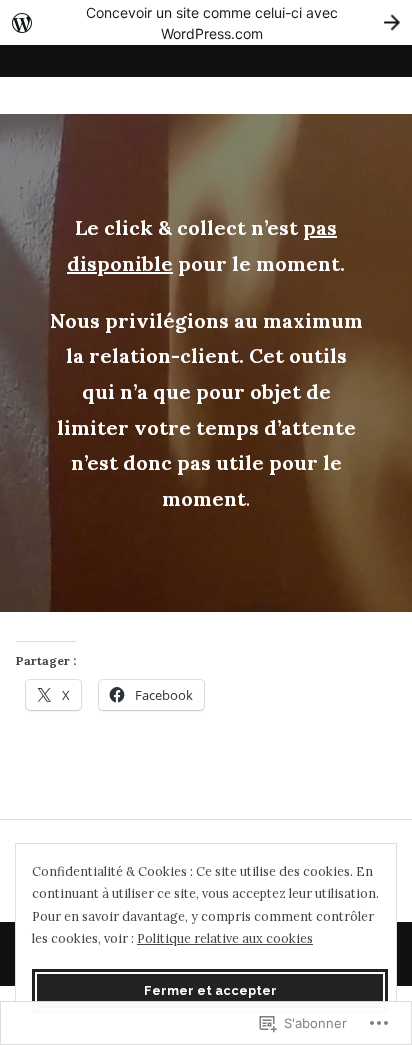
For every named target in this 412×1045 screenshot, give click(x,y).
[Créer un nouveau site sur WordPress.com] (206, 22)
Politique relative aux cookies (225, 938)
